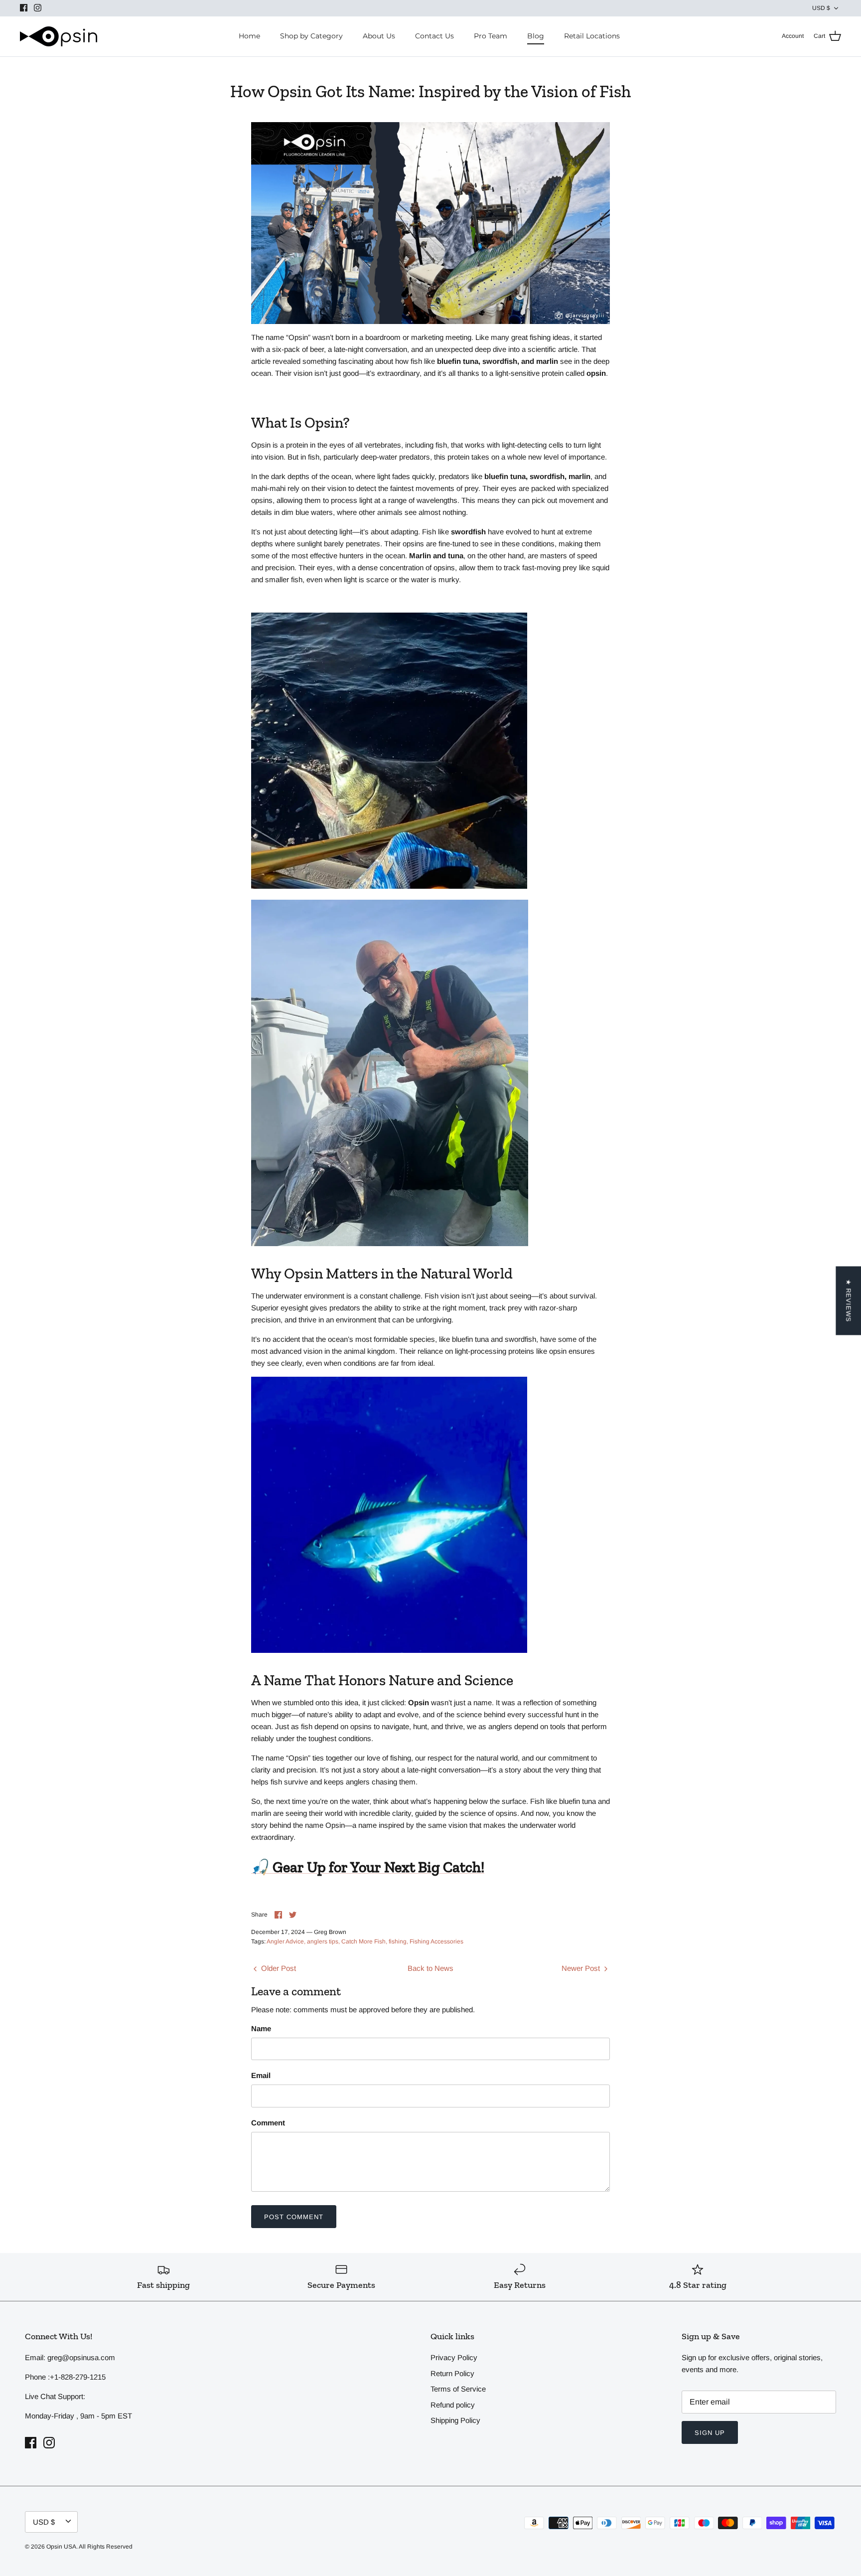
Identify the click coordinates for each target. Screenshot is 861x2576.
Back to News (430, 1968)
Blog (536, 36)
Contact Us (434, 36)
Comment (268, 2123)
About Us (379, 36)
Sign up (710, 2433)
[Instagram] (38, 8)
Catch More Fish (363, 1941)
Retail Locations (592, 36)
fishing (398, 1941)
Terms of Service (458, 2389)
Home (249, 36)
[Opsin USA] (59, 36)
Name (261, 2028)
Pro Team (491, 36)
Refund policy (453, 2405)
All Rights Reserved (106, 2547)
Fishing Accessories (436, 1941)
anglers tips (323, 1941)
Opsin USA (61, 2547)
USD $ (821, 8)
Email (261, 2075)
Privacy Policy (454, 2357)
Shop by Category (311, 36)
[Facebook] (24, 8)
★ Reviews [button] (848, 1301)
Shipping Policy (455, 2420)
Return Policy (452, 2373)
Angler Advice (285, 1941)
